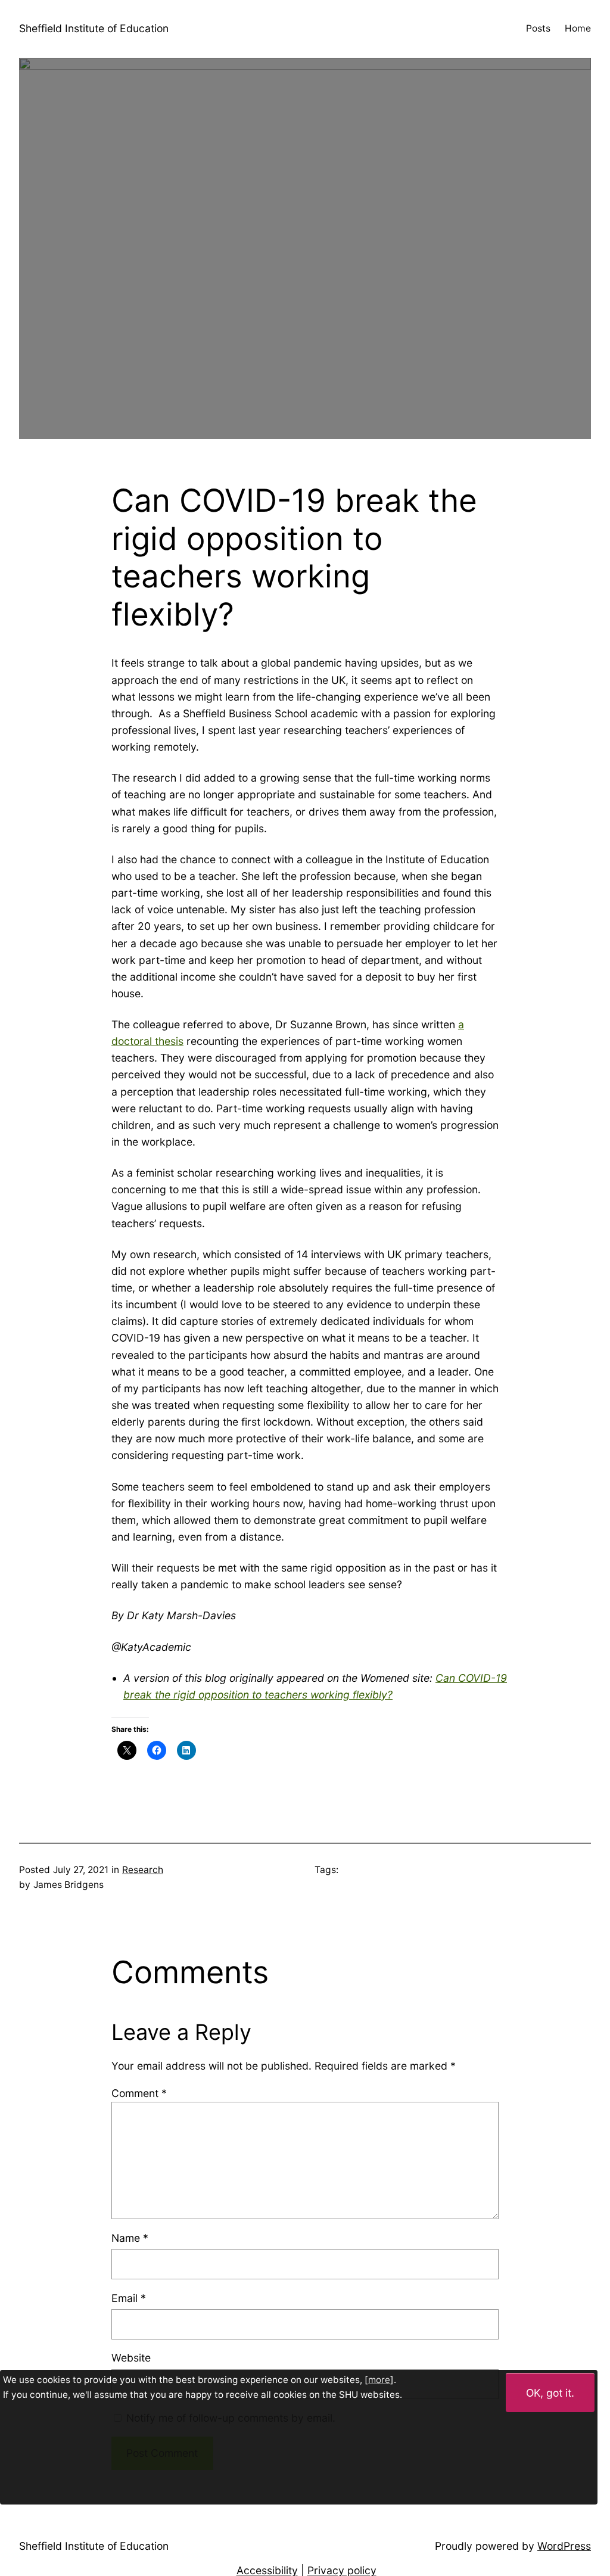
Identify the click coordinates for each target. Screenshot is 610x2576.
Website (131, 2358)
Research (143, 1870)
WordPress (564, 2546)
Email (129, 2298)
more (379, 2380)
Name (130, 2238)
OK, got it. (550, 2393)
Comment (139, 2093)
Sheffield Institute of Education (94, 28)
